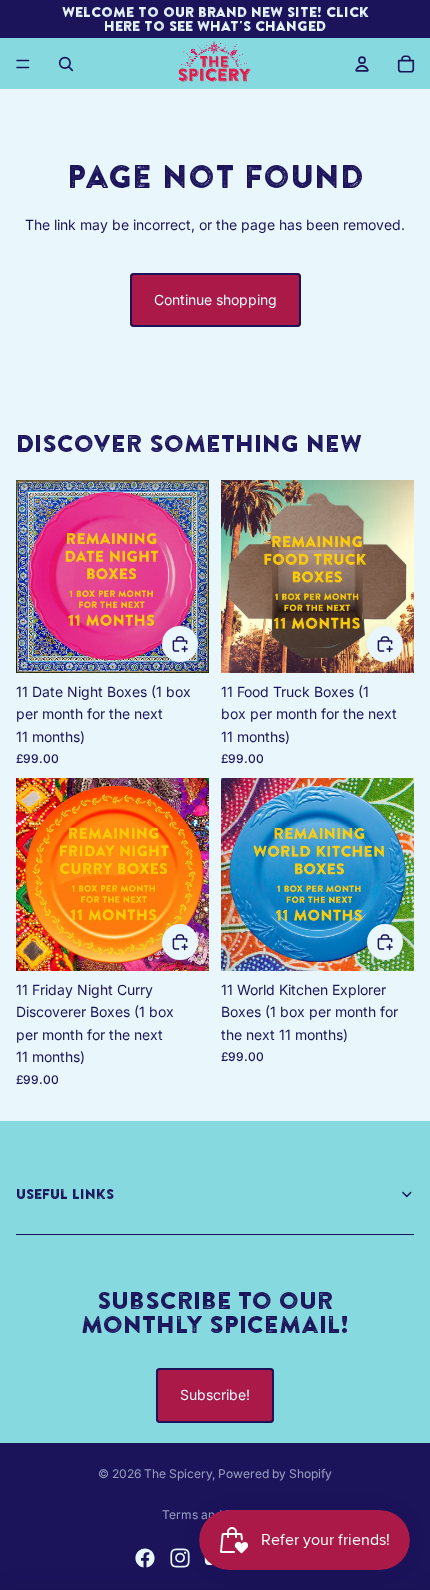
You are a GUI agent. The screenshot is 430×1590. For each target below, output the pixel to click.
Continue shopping (215, 299)
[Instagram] (180, 1558)
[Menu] (23, 64)
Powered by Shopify (275, 1473)
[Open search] (66, 64)
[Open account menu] (362, 64)
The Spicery (178, 1473)
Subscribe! (215, 1394)
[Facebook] (145, 1558)
